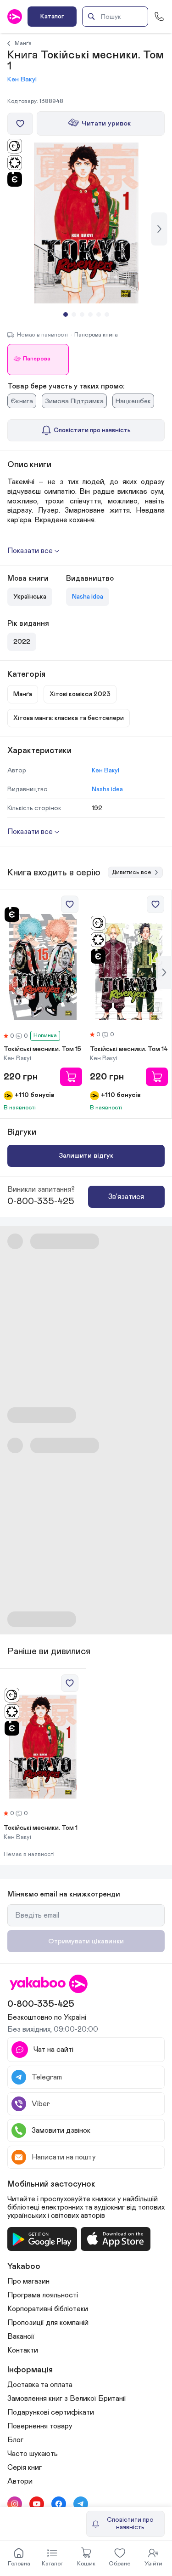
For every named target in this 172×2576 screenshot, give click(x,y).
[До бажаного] (20, 124)
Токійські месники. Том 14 (129, 1049)
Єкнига (22, 401)
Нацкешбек (133, 401)
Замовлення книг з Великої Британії (67, 2399)
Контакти (23, 2350)
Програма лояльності (43, 2295)
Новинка (45, 1036)
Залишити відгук (86, 1156)
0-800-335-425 (41, 1201)
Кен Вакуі (22, 79)
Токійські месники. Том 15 (42, 1049)
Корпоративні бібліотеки (48, 2309)
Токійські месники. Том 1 (41, 1828)
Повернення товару (40, 2426)
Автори (20, 2481)
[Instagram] (15, 2504)
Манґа (23, 43)
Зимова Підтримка (74, 401)
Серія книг (25, 2467)
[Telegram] (81, 2504)
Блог (15, 2440)
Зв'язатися (126, 1197)
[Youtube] (37, 2504)
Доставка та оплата (40, 2385)
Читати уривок (106, 123)
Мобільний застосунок (51, 2184)
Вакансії (21, 2336)
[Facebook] (59, 2504)
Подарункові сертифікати (51, 2412)
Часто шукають (33, 2454)
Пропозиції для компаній (48, 2323)
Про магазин (28, 2281)
